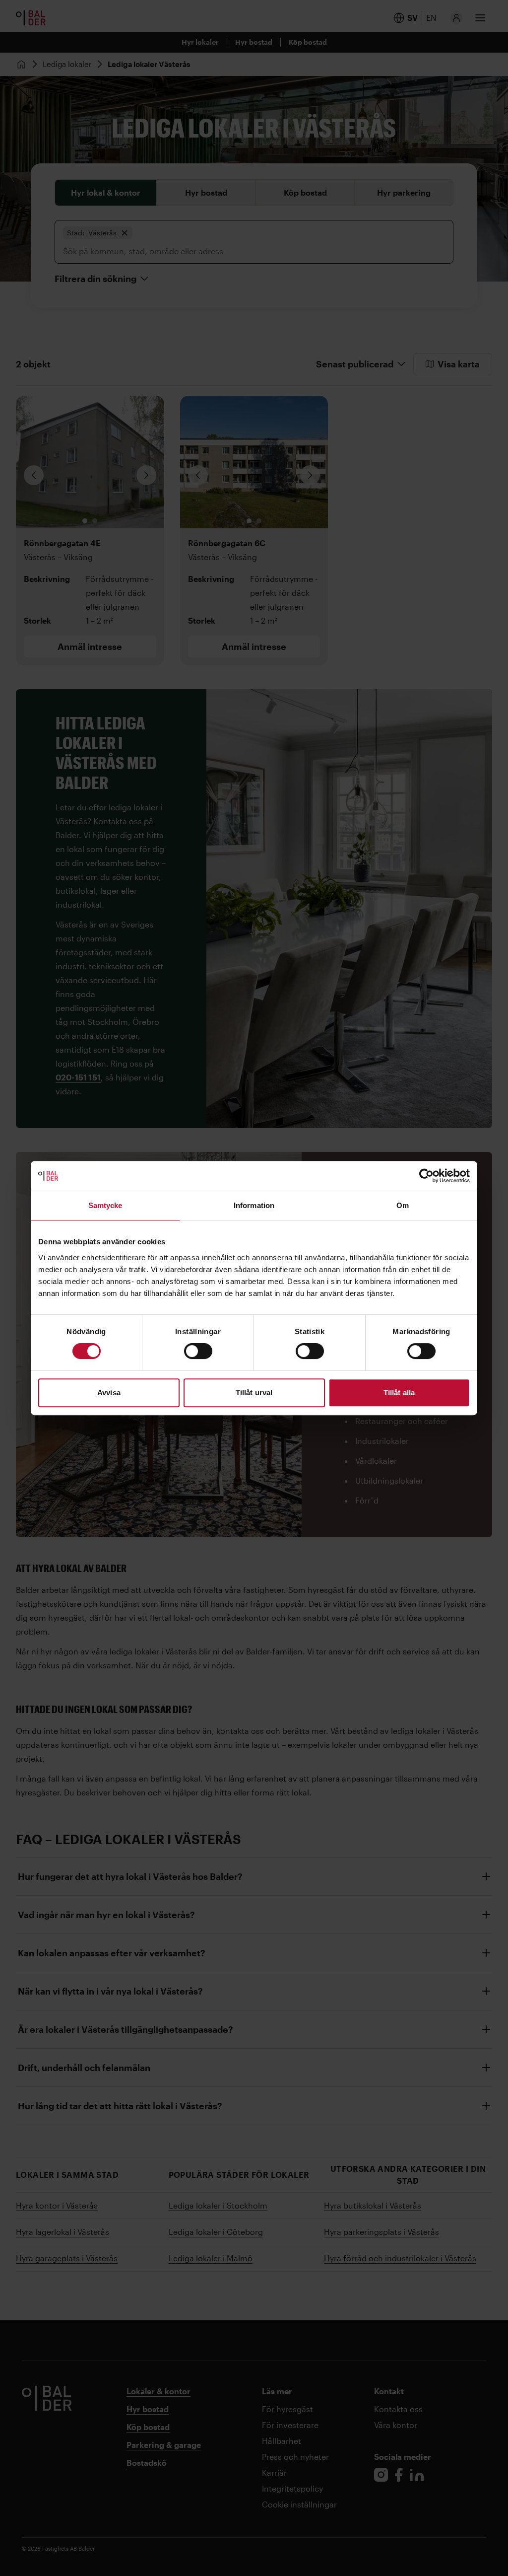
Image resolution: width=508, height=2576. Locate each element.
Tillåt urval (254, 1393)
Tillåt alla (399, 1393)
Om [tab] (403, 1205)
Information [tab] (254, 1205)
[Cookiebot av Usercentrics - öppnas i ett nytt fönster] (426, 1176)
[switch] (198, 1351)
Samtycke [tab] (105, 1205)
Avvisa (109, 1393)
